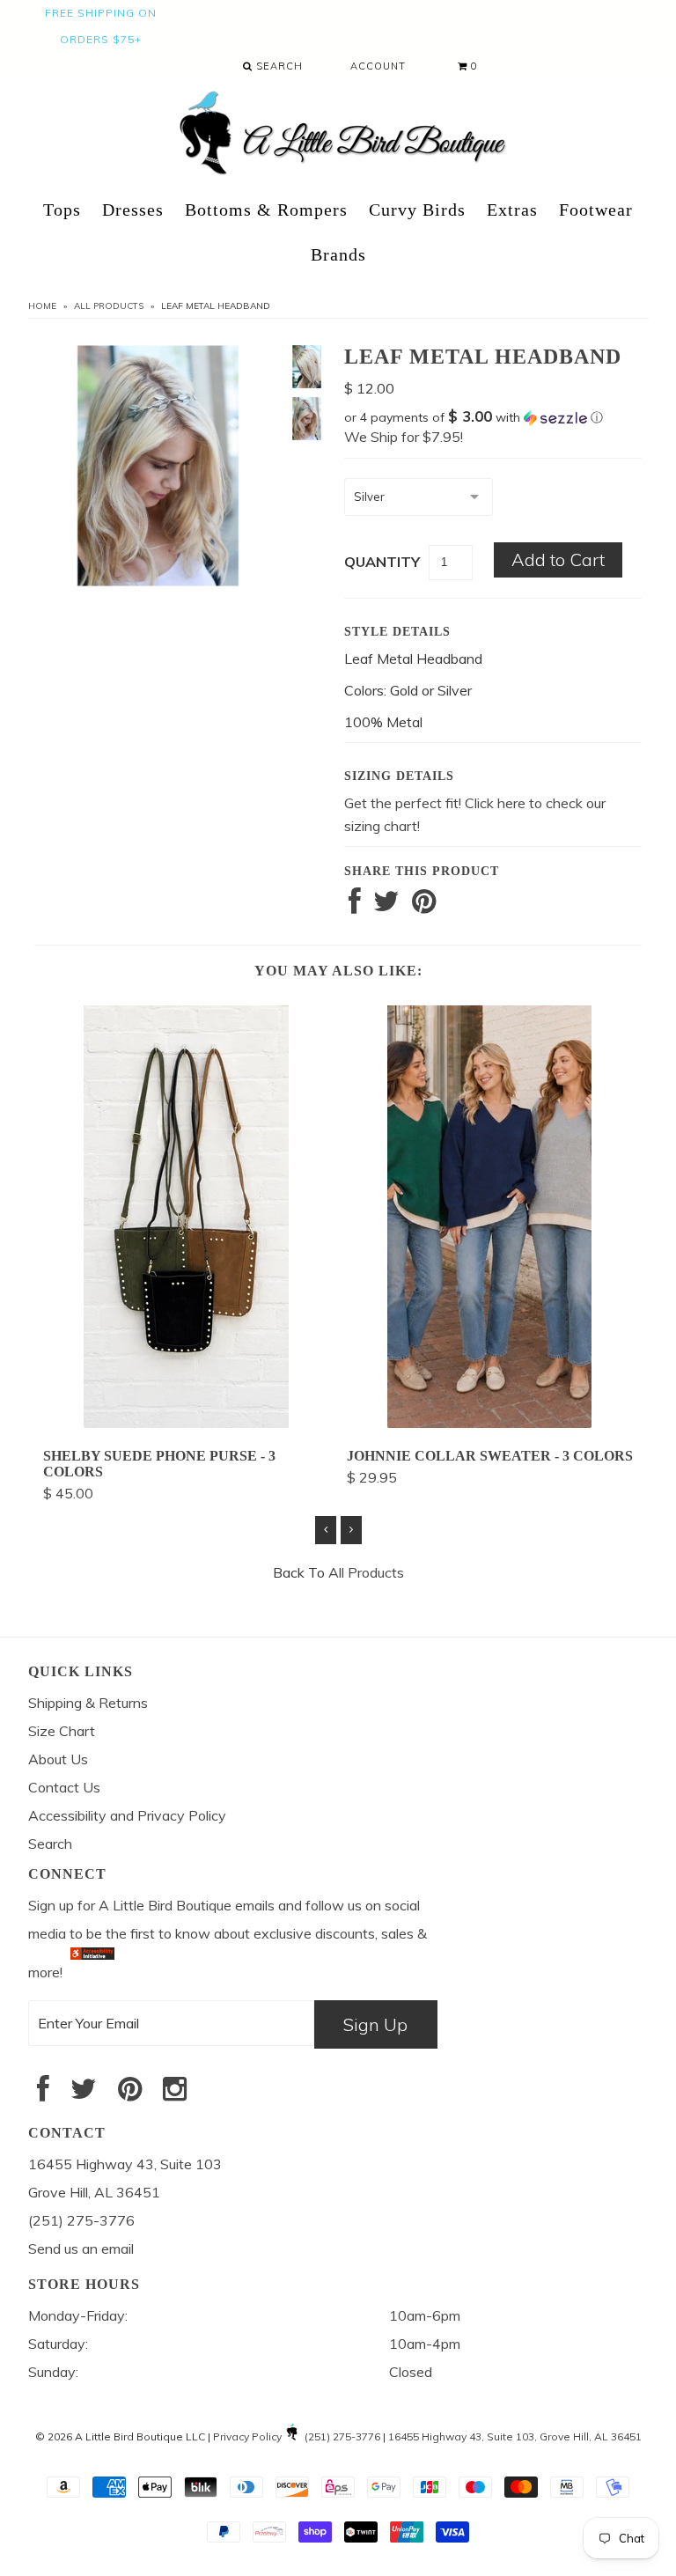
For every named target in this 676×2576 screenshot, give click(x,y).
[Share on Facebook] (355, 906)
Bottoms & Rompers (266, 210)
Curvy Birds (417, 210)
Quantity (382, 562)
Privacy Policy (247, 2436)
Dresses (133, 210)
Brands (338, 254)
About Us (58, 1759)
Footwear (596, 210)
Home (42, 306)
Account (378, 66)
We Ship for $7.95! (404, 437)
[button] (493, 417)
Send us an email (81, 2248)
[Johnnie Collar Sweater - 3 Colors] (489, 1423)
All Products (109, 306)
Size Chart (62, 1731)
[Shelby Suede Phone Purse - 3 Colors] (186, 1423)
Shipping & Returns (88, 1703)
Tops (62, 210)
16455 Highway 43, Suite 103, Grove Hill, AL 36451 (515, 2436)
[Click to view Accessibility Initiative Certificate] (92, 1972)
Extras (512, 210)
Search (278, 66)
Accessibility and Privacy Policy (127, 1815)
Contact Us (64, 1787)
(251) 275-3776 (342, 2436)
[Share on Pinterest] (424, 906)
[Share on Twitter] (386, 906)
